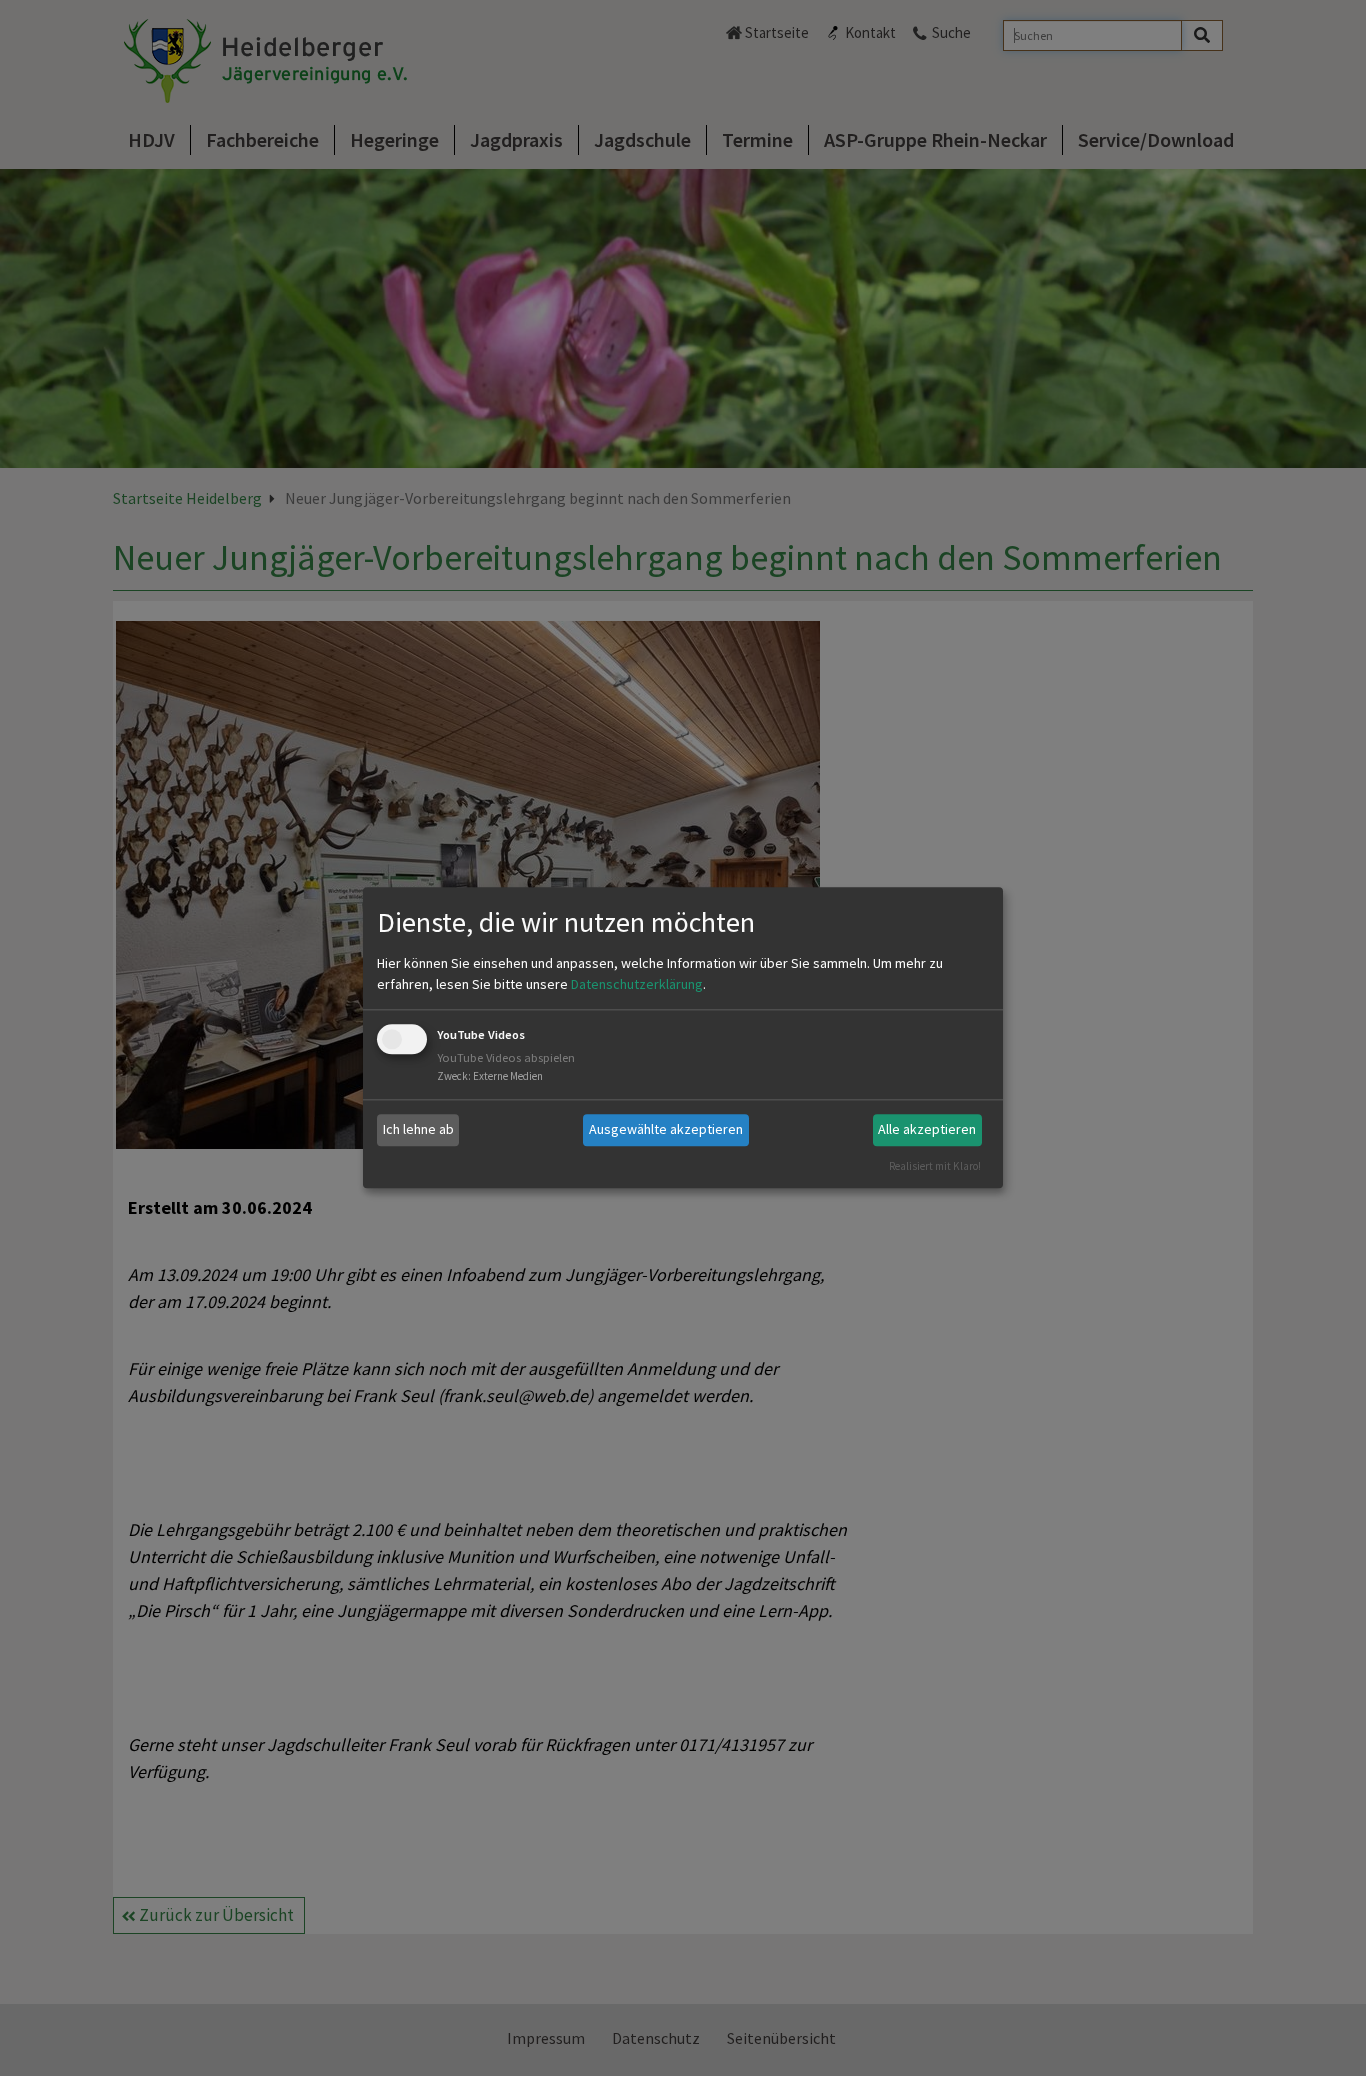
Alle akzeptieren (927, 1129)
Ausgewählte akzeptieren (666, 1129)
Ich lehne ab (418, 1129)
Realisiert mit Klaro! (935, 1166)
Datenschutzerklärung (637, 984)
